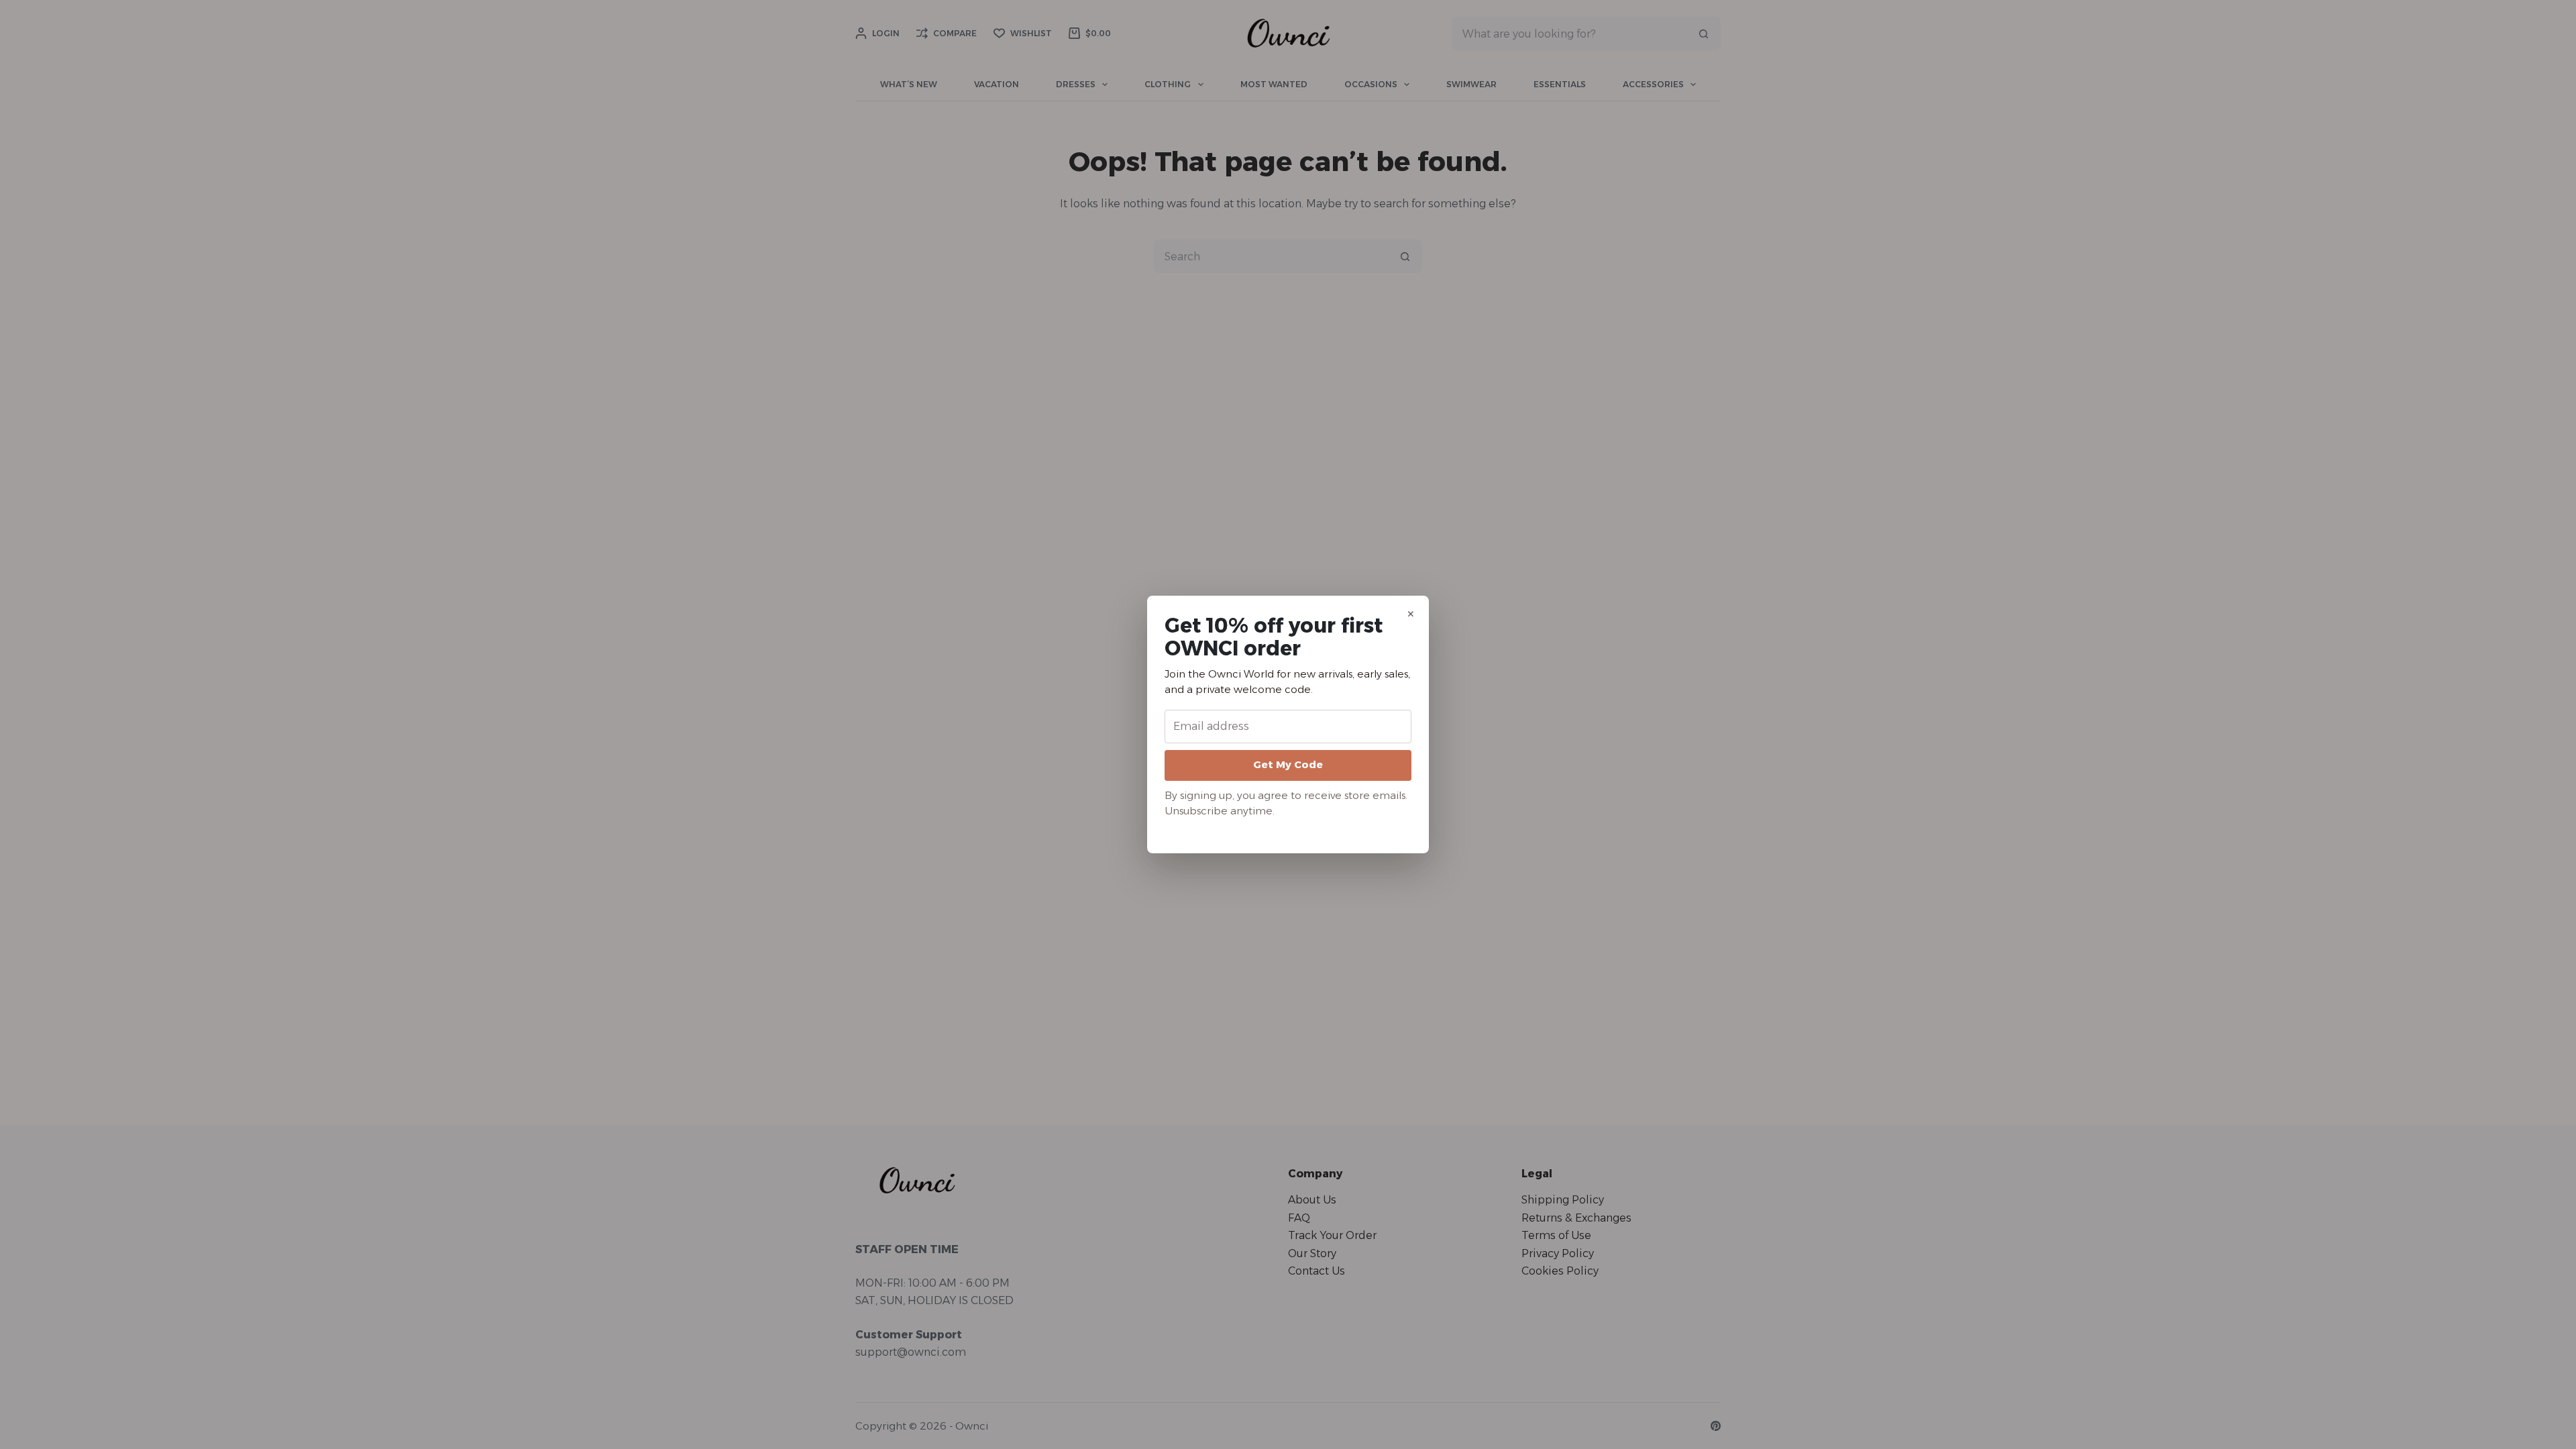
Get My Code (1288, 764)
